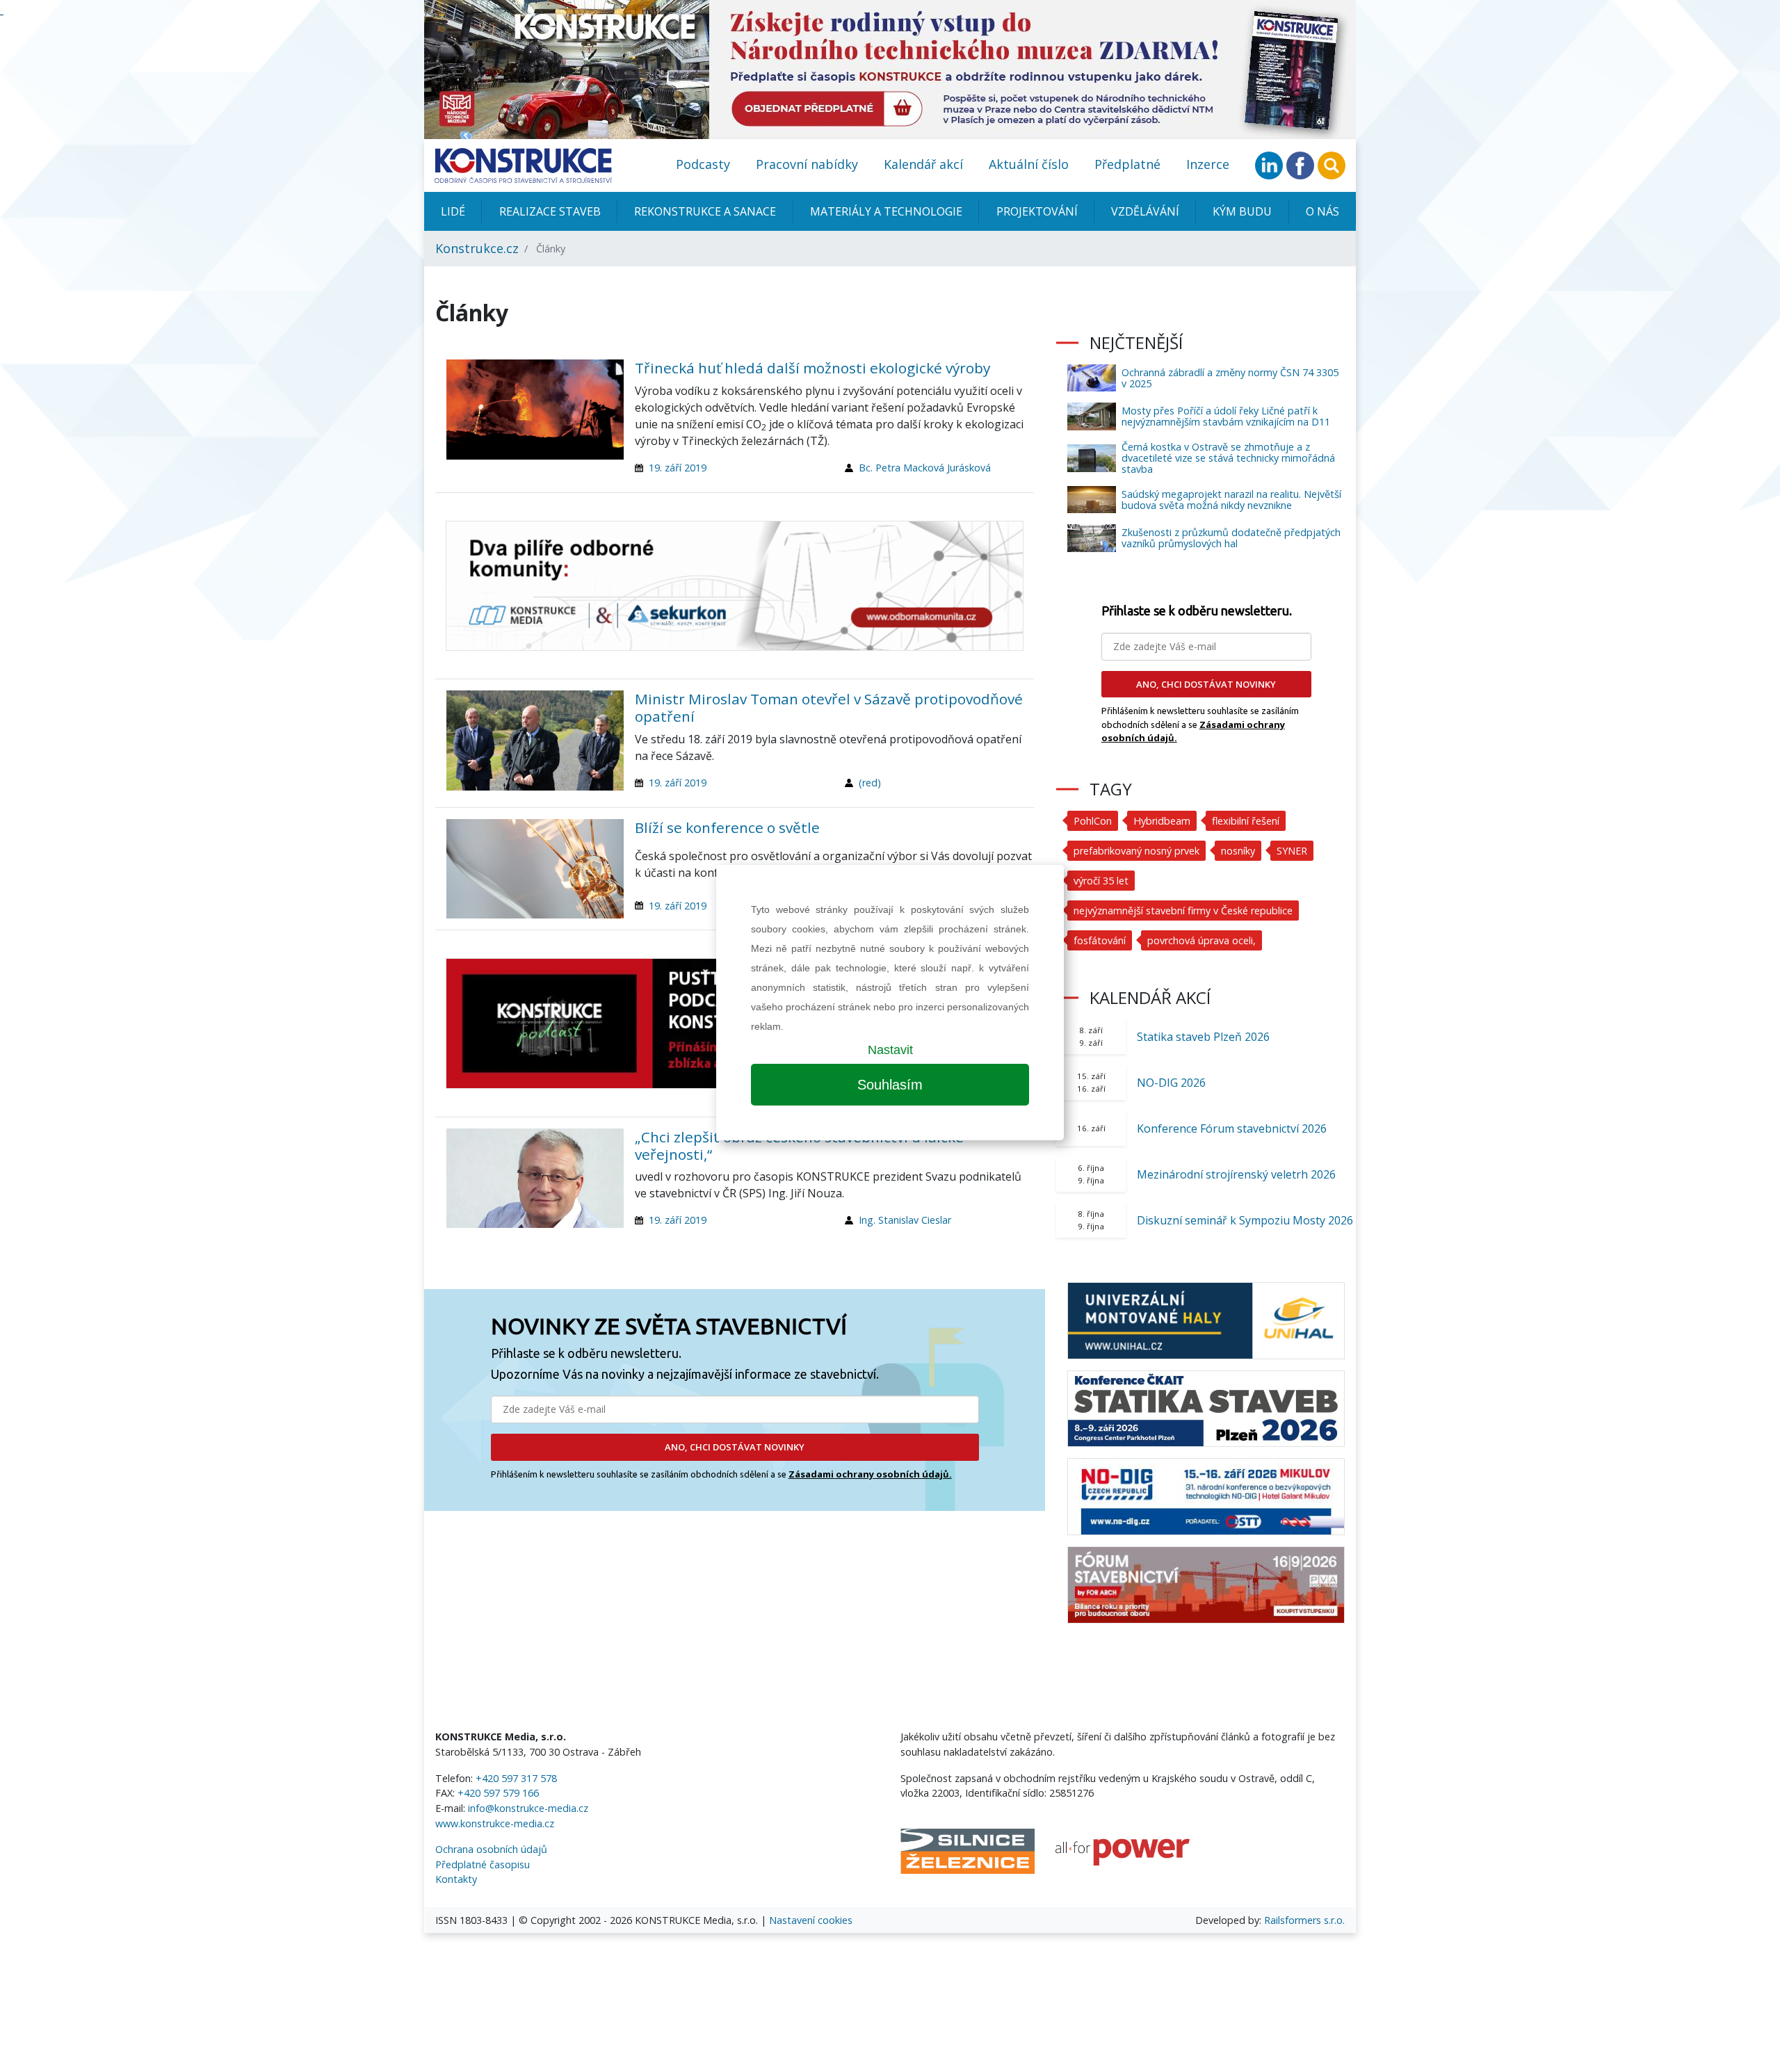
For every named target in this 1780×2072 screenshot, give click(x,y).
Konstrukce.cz (477, 248)
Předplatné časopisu (483, 1864)
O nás (1322, 211)
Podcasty (703, 164)
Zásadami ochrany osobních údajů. (870, 1474)
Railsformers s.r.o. (1304, 1920)
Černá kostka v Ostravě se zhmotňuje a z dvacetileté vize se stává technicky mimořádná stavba (1228, 458)
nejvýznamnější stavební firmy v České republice (1183, 910)
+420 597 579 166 (498, 1793)
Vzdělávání (1145, 211)
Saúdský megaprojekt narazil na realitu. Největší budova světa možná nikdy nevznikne (1231, 500)
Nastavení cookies (811, 1920)
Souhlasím (890, 1085)
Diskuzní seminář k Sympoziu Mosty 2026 (1245, 1220)
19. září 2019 (678, 468)
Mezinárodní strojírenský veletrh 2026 (1236, 1174)
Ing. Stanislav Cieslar (905, 1220)
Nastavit (890, 1050)
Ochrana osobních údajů (491, 1849)
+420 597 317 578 (516, 1778)
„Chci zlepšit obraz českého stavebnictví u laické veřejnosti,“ (799, 1146)
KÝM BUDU (1242, 211)
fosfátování (1100, 940)
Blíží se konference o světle (727, 827)
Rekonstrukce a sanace (705, 211)
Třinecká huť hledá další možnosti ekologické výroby (812, 368)
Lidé (453, 211)
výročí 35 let (1101, 881)
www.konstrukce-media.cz (495, 1823)
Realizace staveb (550, 211)
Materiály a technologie (886, 211)
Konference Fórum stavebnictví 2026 (1232, 1128)
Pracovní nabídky (807, 164)
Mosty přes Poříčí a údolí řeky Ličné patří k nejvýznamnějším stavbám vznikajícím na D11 (1226, 416)
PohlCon (1093, 821)
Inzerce (1208, 164)
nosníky (1238, 851)
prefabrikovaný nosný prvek (1136, 851)
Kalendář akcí (923, 164)
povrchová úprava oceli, (1201, 940)
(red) (870, 783)
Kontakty (456, 1879)
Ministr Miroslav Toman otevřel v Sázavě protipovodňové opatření (829, 707)
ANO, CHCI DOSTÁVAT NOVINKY (735, 1447)
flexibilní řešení (1246, 821)
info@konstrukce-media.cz (528, 1808)
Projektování (1037, 211)
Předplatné (1127, 164)
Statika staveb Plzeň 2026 (1203, 1037)
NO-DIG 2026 (1171, 1083)
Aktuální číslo (1029, 164)
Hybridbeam (1162, 821)
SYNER (1292, 851)
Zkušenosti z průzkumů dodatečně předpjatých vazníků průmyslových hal (1231, 538)
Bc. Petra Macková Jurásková (925, 468)
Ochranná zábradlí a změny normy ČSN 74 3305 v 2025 (1230, 378)
